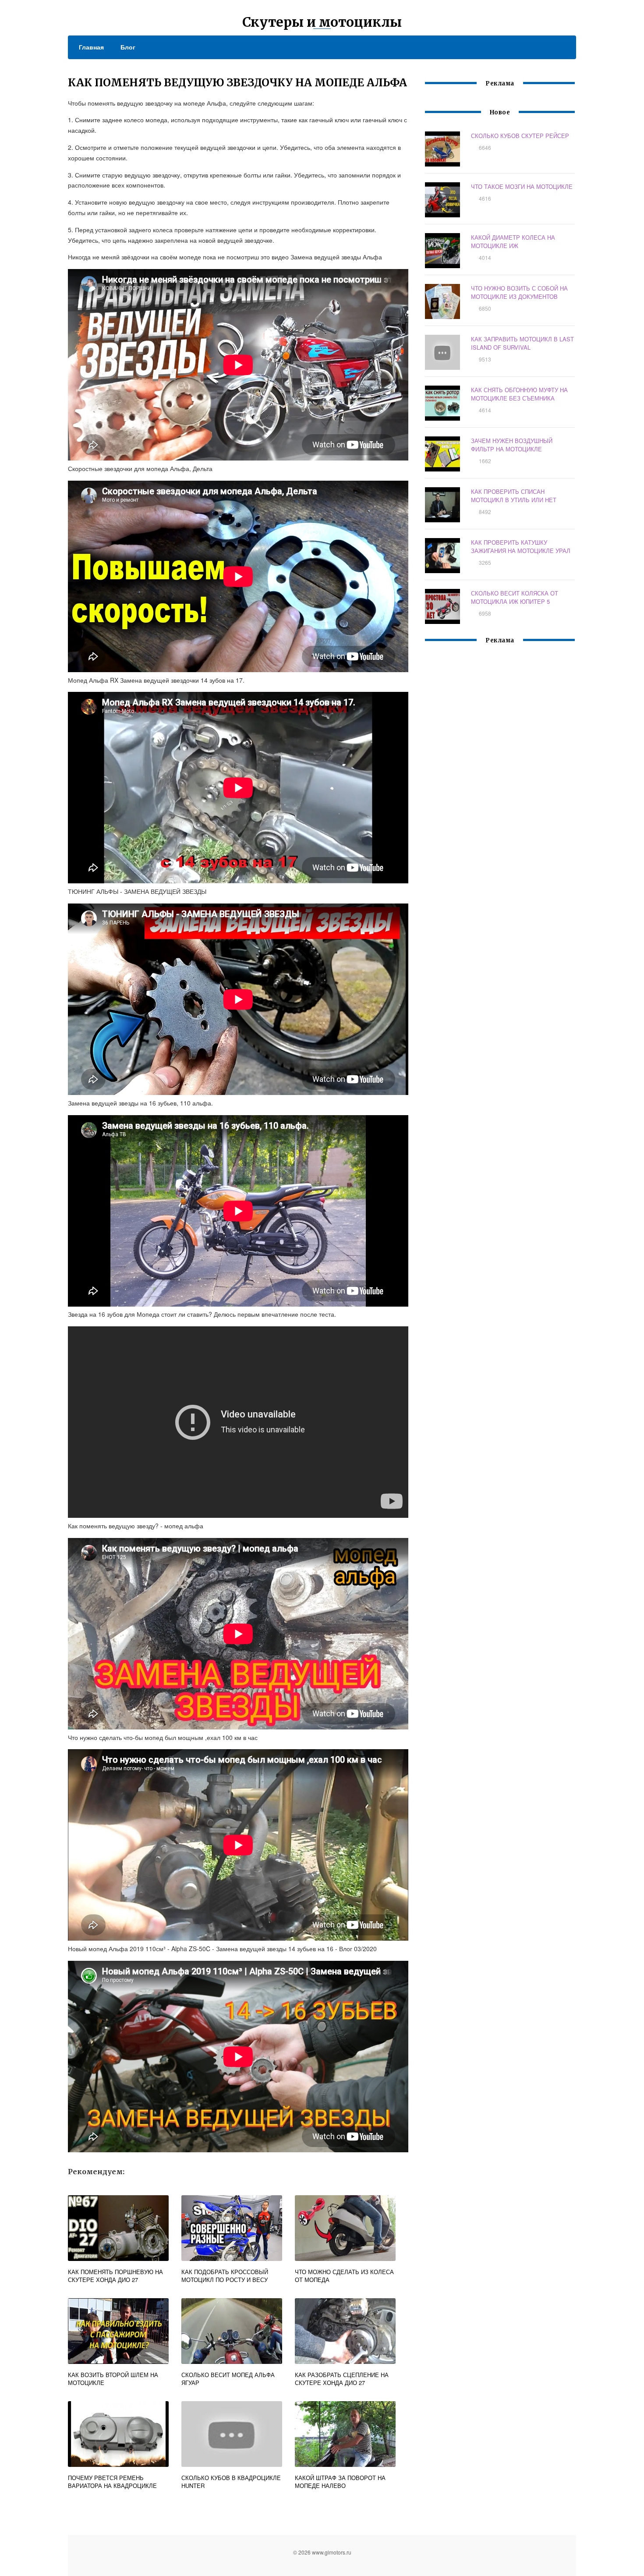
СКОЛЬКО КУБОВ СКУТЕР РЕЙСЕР (520, 136)
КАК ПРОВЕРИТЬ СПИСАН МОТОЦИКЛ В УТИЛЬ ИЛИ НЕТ (514, 496)
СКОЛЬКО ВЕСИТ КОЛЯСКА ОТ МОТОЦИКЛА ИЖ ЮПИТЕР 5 (515, 597)
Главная (91, 47)
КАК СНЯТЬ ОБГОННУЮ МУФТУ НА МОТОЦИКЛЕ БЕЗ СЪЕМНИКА (519, 394)
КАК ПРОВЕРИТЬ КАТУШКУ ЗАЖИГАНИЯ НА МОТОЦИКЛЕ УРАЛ (521, 546)
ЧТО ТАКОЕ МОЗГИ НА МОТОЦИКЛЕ (522, 186)
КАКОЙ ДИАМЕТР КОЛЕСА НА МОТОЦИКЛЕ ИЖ (513, 241)
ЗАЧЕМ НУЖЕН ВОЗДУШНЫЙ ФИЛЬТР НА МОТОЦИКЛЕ (512, 445)
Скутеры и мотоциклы (322, 22)
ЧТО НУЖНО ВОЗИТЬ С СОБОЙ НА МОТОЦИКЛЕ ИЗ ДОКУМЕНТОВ (519, 292)
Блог (128, 47)
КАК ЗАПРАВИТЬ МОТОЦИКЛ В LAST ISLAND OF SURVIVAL (522, 343)
